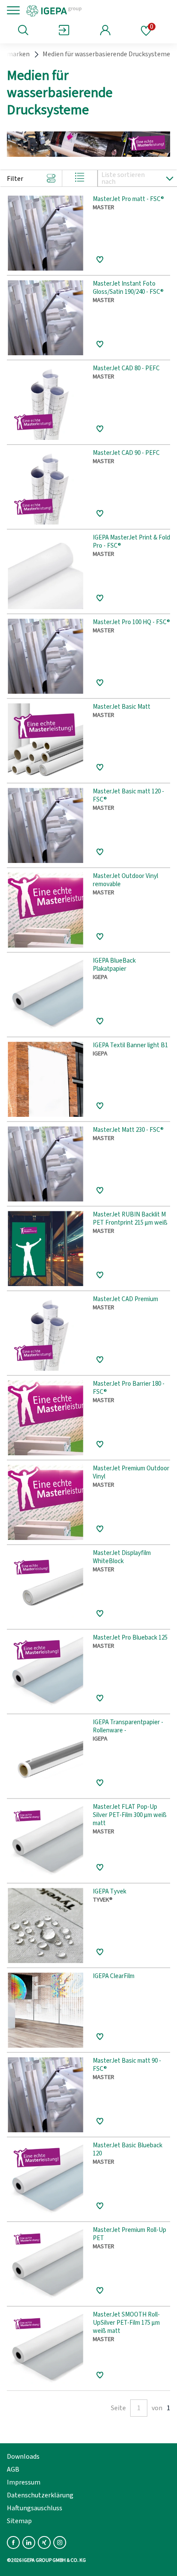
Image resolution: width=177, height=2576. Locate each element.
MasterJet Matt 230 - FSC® (128, 1130)
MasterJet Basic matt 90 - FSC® (127, 2065)
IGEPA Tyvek (110, 1892)
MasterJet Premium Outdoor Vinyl (131, 1473)
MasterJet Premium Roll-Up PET (130, 2235)
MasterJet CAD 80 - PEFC (126, 369)
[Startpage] (83, 10)
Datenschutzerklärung (40, 2495)
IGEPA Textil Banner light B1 (130, 1046)
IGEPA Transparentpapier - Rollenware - (128, 1727)
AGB (13, 2469)
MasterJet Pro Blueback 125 (130, 1638)
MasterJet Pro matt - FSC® (128, 200)
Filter (15, 179)
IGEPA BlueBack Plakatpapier (114, 965)
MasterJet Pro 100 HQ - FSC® (131, 623)
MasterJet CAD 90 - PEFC (126, 453)
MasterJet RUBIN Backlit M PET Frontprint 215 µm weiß (130, 1219)
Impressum (24, 2482)
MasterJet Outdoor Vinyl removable (125, 881)
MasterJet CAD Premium (125, 1300)
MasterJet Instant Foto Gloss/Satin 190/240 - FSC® (128, 288)
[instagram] (60, 2542)
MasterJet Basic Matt (122, 707)
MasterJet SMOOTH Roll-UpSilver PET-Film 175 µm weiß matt (126, 2323)
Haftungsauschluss (35, 2508)
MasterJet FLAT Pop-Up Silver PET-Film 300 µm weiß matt (130, 1815)
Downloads (23, 2457)
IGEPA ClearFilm (114, 1977)
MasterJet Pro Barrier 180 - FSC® (129, 1388)
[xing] (44, 2542)
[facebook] (13, 2542)
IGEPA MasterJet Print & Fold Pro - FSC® (131, 542)
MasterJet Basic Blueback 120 (128, 2150)
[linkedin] (29, 2542)
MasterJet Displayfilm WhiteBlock (122, 1558)
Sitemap (19, 2521)
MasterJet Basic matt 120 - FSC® (128, 796)
